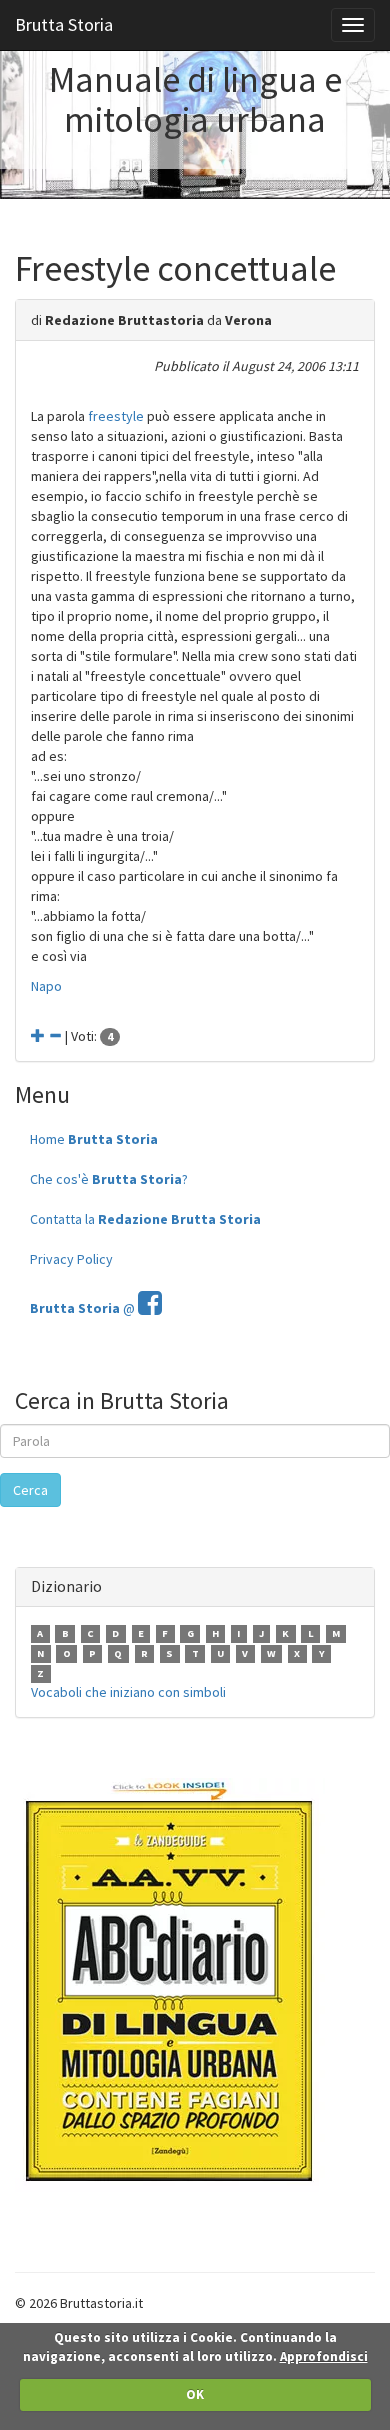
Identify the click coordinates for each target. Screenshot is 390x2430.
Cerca (30, 1490)
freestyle (116, 416)
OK (195, 2394)
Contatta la (145, 1219)
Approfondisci (324, 2356)
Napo (46, 986)
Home (94, 1139)
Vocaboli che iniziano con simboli (128, 1692)
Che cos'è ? (109, 1179)
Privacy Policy (71, 1259)
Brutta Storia (64, 24)
